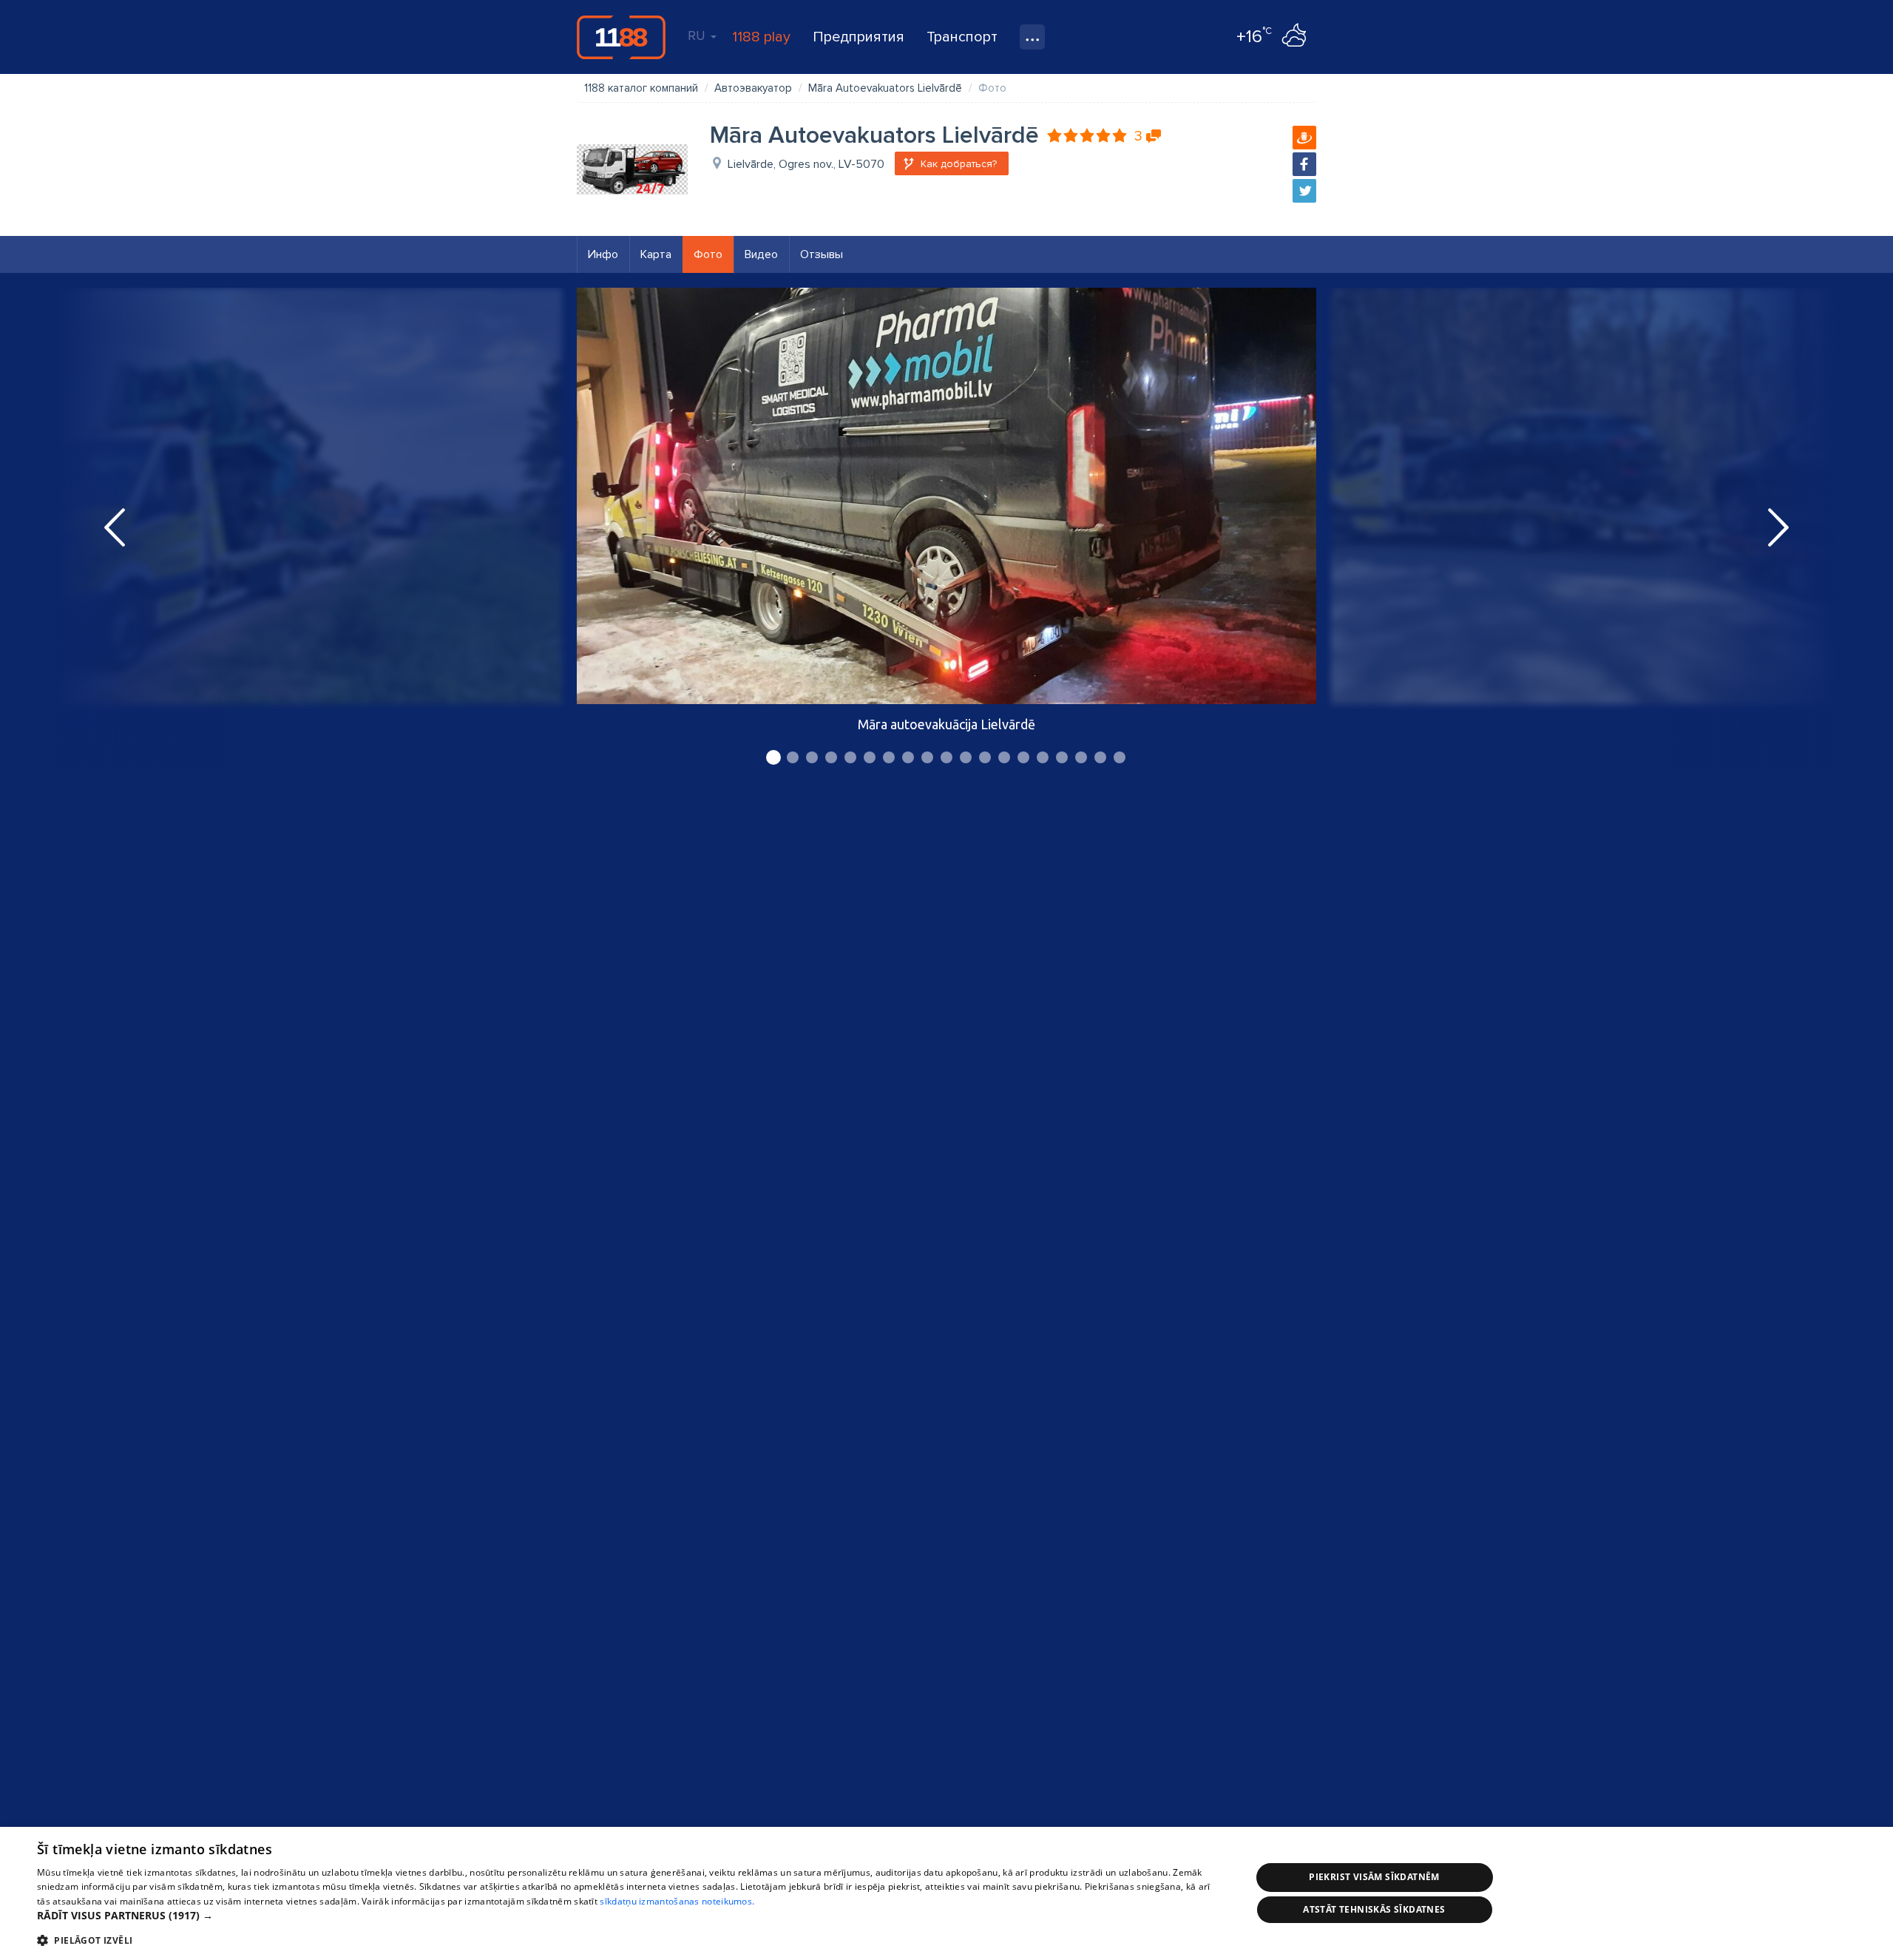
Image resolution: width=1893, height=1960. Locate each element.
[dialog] (946, 1893)
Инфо (603, 254)
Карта (656, 254)
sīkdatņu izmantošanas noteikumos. (677, 1901)
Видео (761, 254)
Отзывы (822, 254)
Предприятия (859, 37)
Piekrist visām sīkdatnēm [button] (1374, 1877)
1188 (621, 37)
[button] (626, 1916)
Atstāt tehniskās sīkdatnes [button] (1374, 1909)
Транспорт (962, 37)
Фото (708, 254)
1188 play (761, 37)
